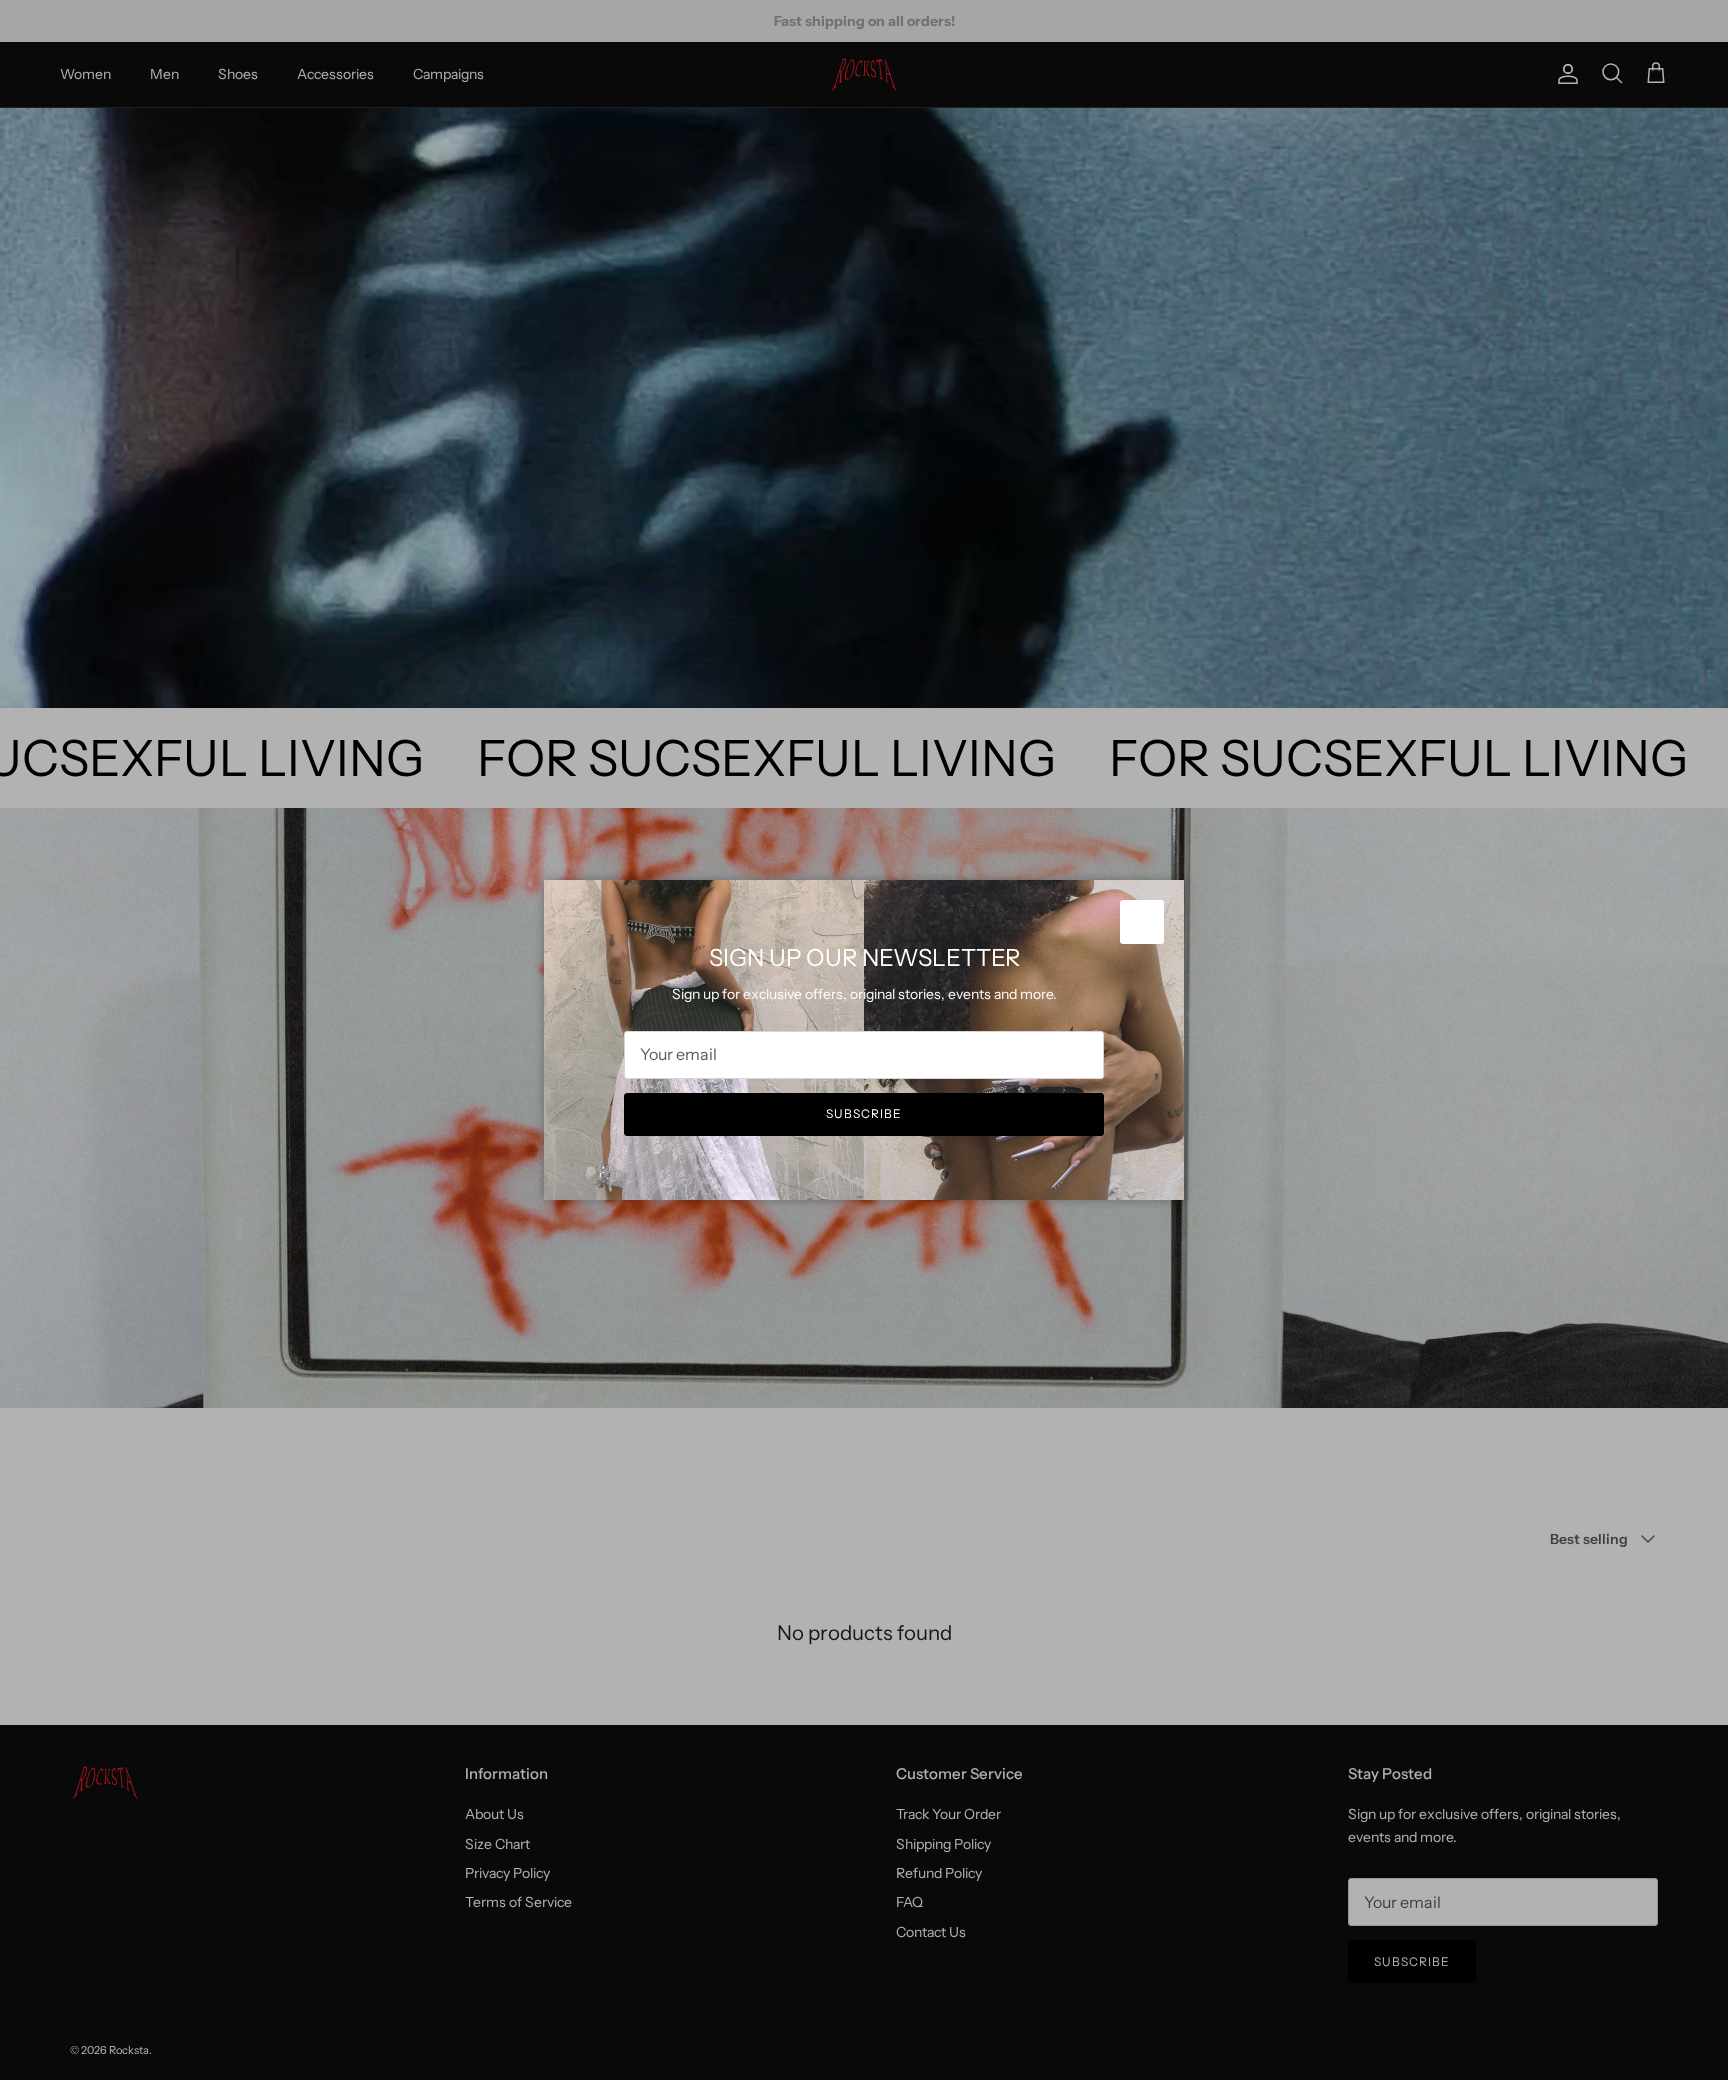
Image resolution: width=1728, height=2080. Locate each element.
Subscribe (864, 1113)
